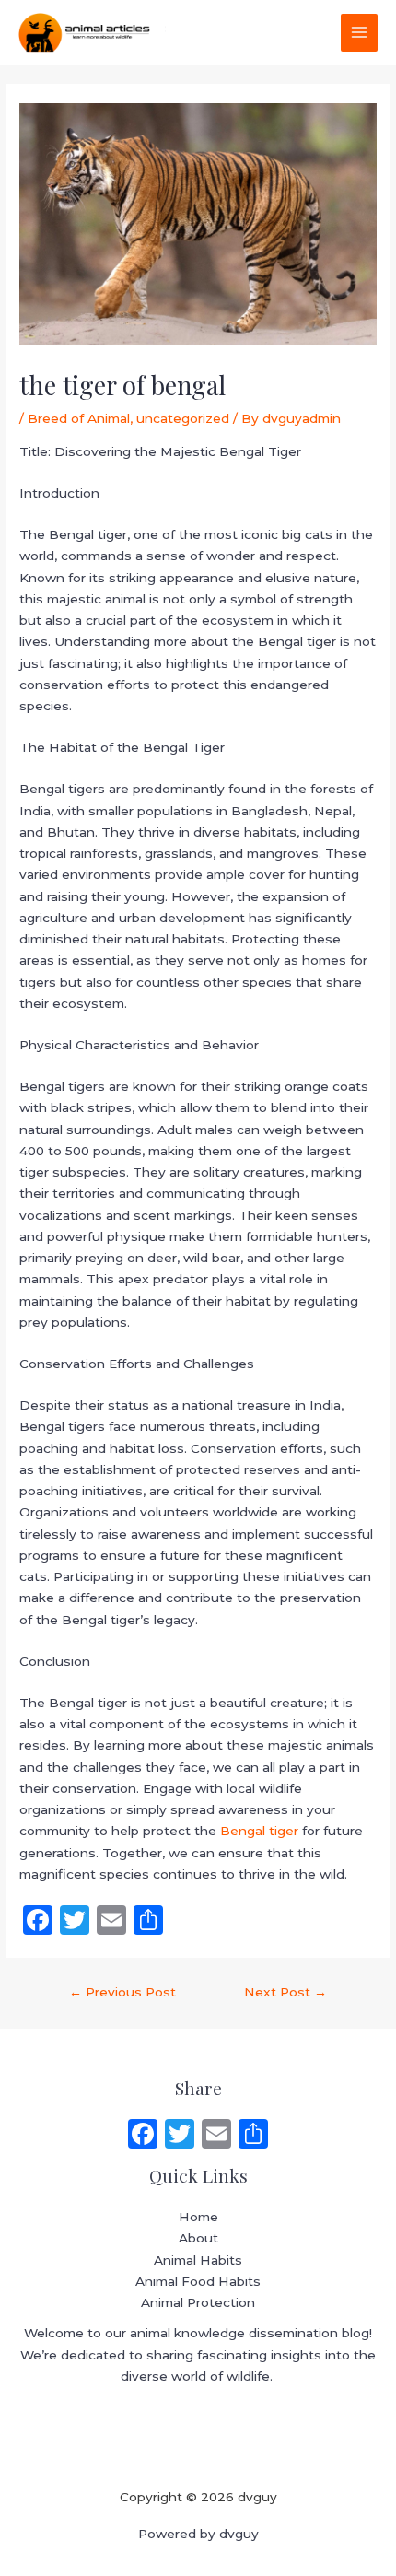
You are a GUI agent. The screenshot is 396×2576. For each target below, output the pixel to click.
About (198, 2238)
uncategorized (183, 418)
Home (198, 2217)
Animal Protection (198, 2302)
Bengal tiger (259, 1831)
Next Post (285, 1992)
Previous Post (122, 1992)
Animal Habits (198, 2260)
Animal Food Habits (198, 2281)
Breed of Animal (79, 418)
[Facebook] (143, 2136)
